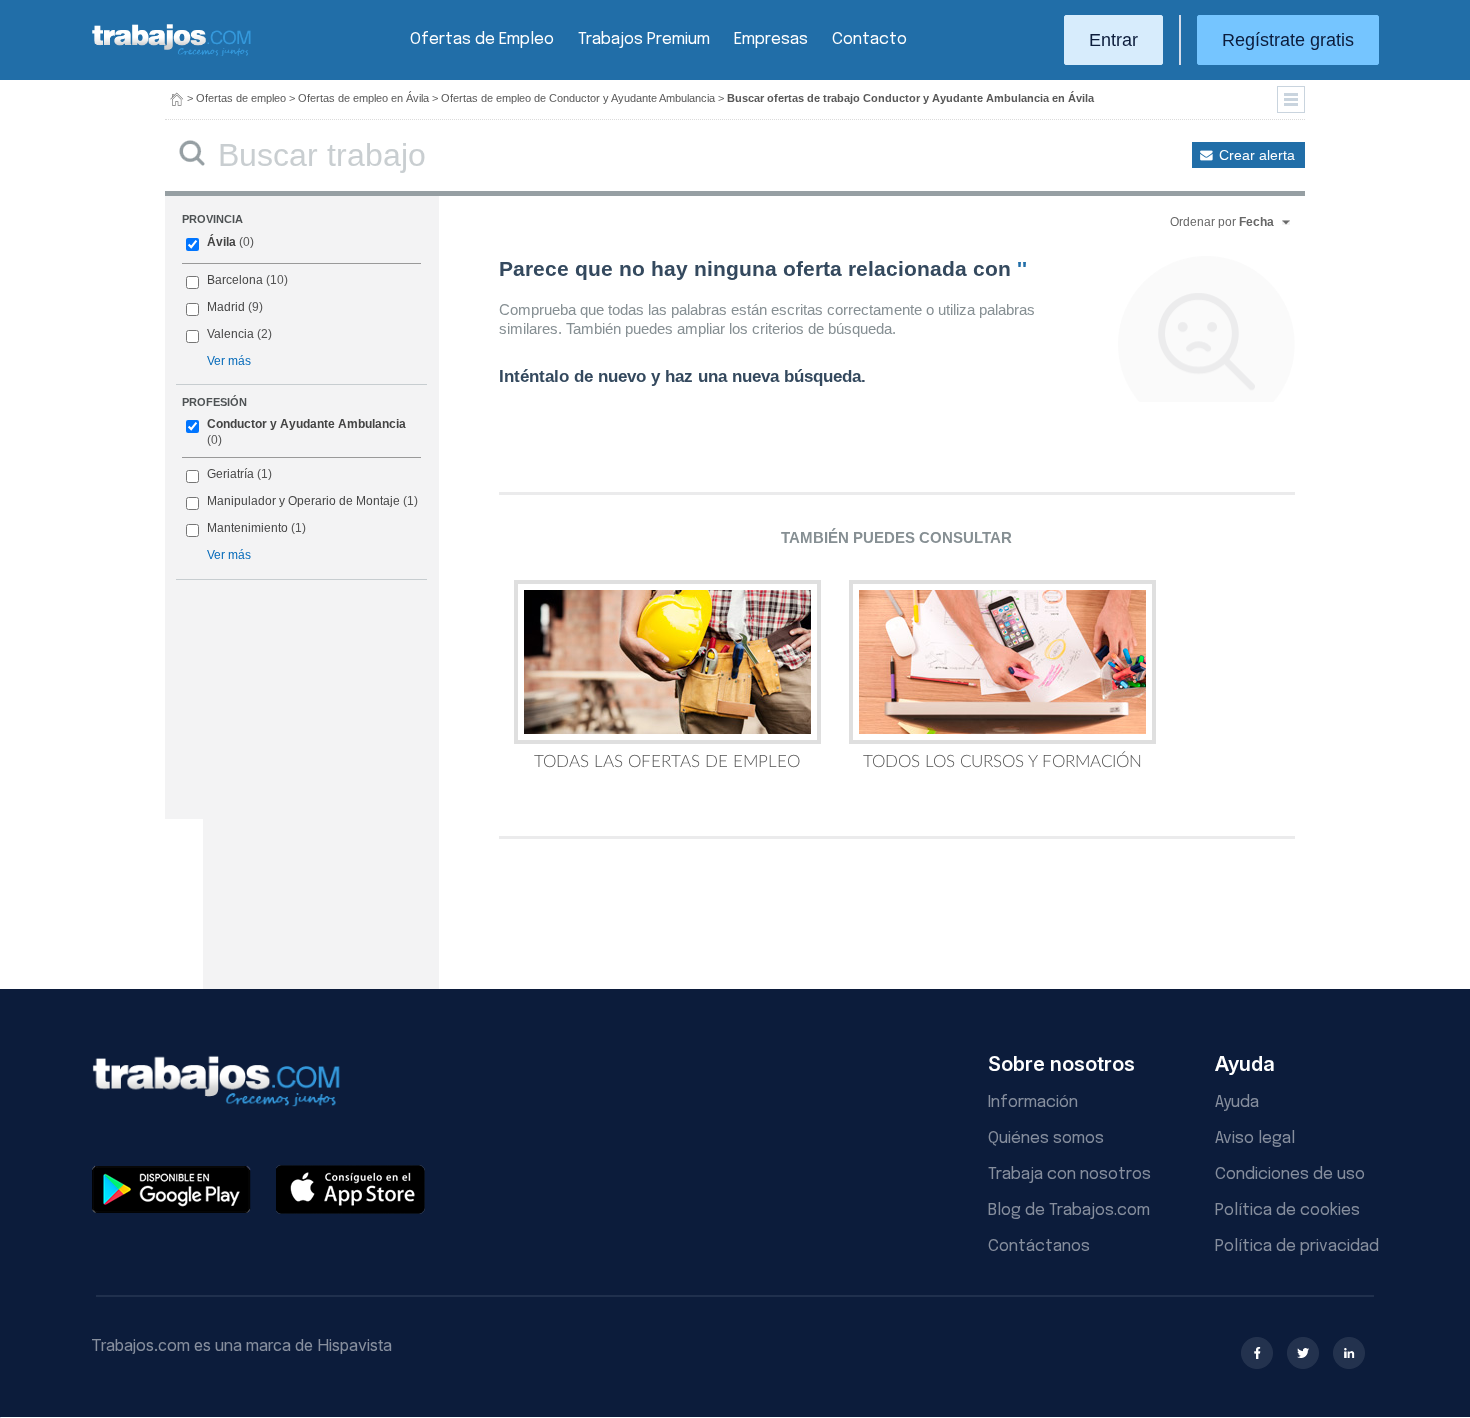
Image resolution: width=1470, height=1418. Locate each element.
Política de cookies (1287, 1210)
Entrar (1113, 40)
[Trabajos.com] (172, 53)
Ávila (221, 242)
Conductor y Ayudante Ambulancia (306, 424)
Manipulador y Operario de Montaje (303, 501)
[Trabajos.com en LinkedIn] (1349, 1353)
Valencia (230, 334)
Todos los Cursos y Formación (1002, 761)
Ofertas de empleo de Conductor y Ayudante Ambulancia (578, 98)
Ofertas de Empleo (482, 39)
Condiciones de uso (1290, 1174)
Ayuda (1237, 1102)
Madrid (226, 307)
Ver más (229, 361)
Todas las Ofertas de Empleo (667, 761)
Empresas (771, 39)
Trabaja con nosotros (1069, 1174)
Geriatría (230, 474)
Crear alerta (1257, 155)
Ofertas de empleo (241, 98)
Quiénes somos (1046, 1138)
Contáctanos (1039, 1246)
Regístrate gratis (1288, 40)
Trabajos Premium (644, 39)
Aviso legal (1255, 1138)
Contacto (869, 39)
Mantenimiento (247, 528)
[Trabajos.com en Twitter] (1303, 1353)
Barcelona (235, 280)
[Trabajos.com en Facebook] (1257, 1353)
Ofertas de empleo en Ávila (363, 98)
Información (1033, 1102)
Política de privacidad (1297, 1246)
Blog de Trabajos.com (1069, 1210)
